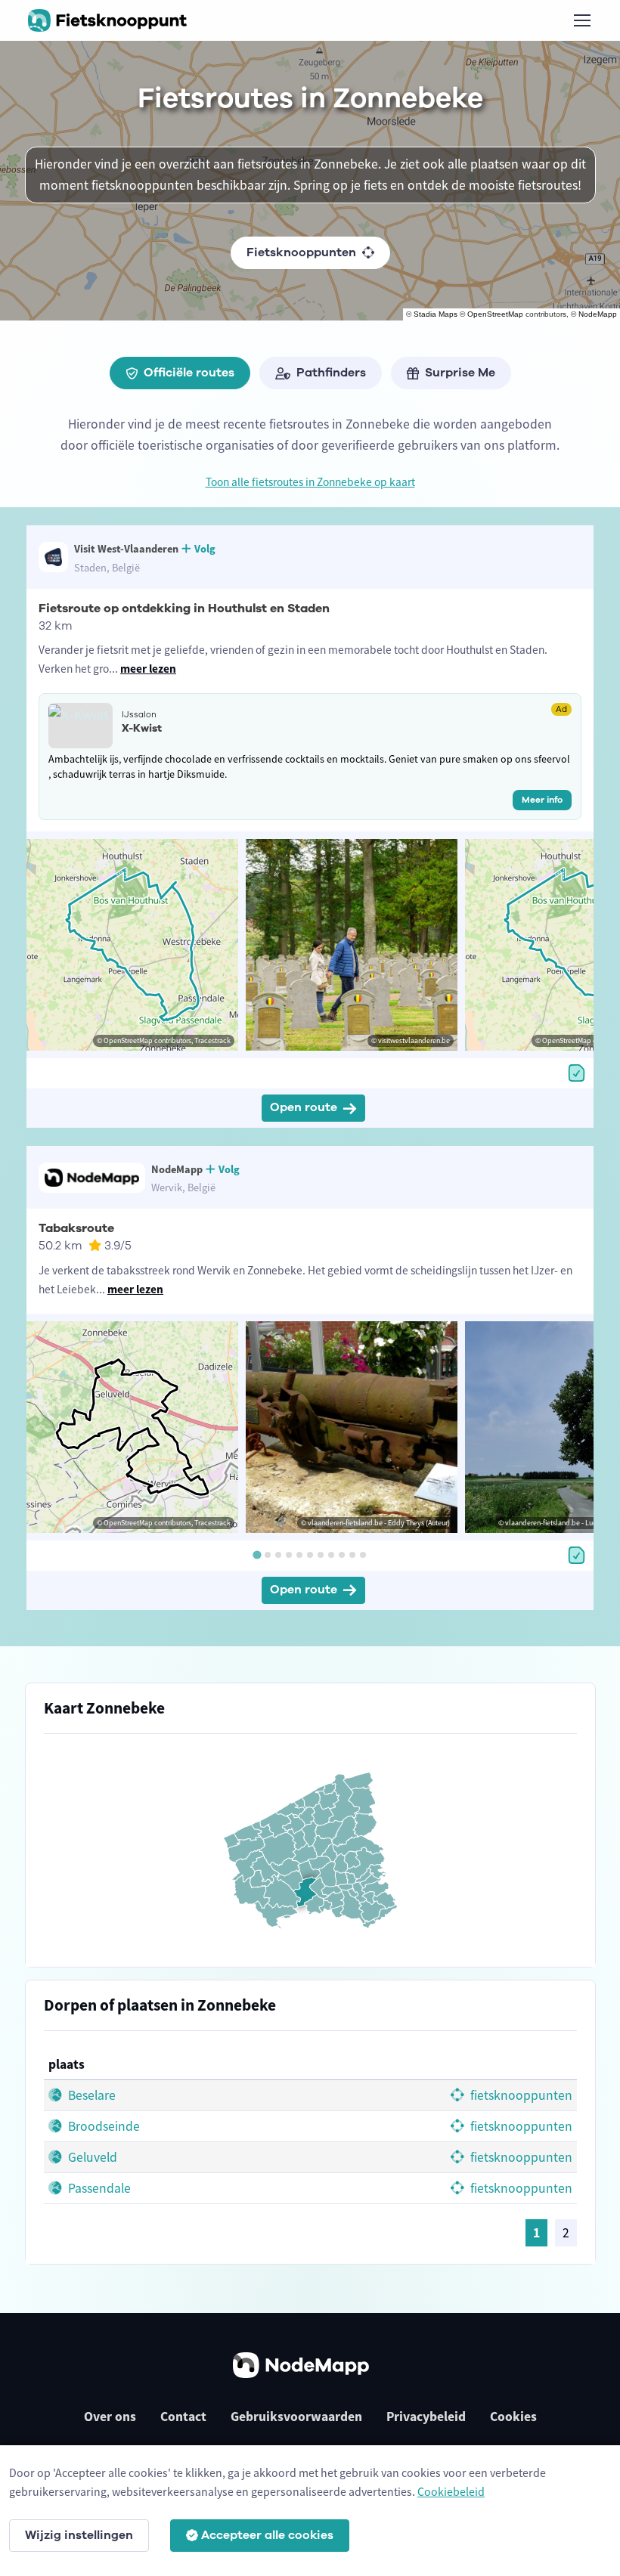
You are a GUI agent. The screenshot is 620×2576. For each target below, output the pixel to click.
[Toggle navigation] (581, 20)
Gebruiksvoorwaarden (296, 2417)
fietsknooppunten (520, 2095)
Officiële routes (189, 373)
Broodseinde (102, 2126)
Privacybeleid (426, 2417)
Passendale (98, 2188)
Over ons (110, 2417)
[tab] (257, 1554)
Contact (183, 2417)
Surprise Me (460, 373)
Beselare (90, 2095)
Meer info (542, 800)
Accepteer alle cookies (267, 2535)
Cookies (513, 2417)
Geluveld (91, 2157)
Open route (304, 1107)
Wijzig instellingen (79, 2535)
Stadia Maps (436, 314)
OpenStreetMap (495, 314)
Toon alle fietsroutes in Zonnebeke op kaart (310, 482)
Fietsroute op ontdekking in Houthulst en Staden (184, 608)
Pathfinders (331, 373)
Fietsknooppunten (301, 252)
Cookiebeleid (451, 2491)
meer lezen (148, 669)
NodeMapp (598, 314)
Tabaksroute (76, 1228)
